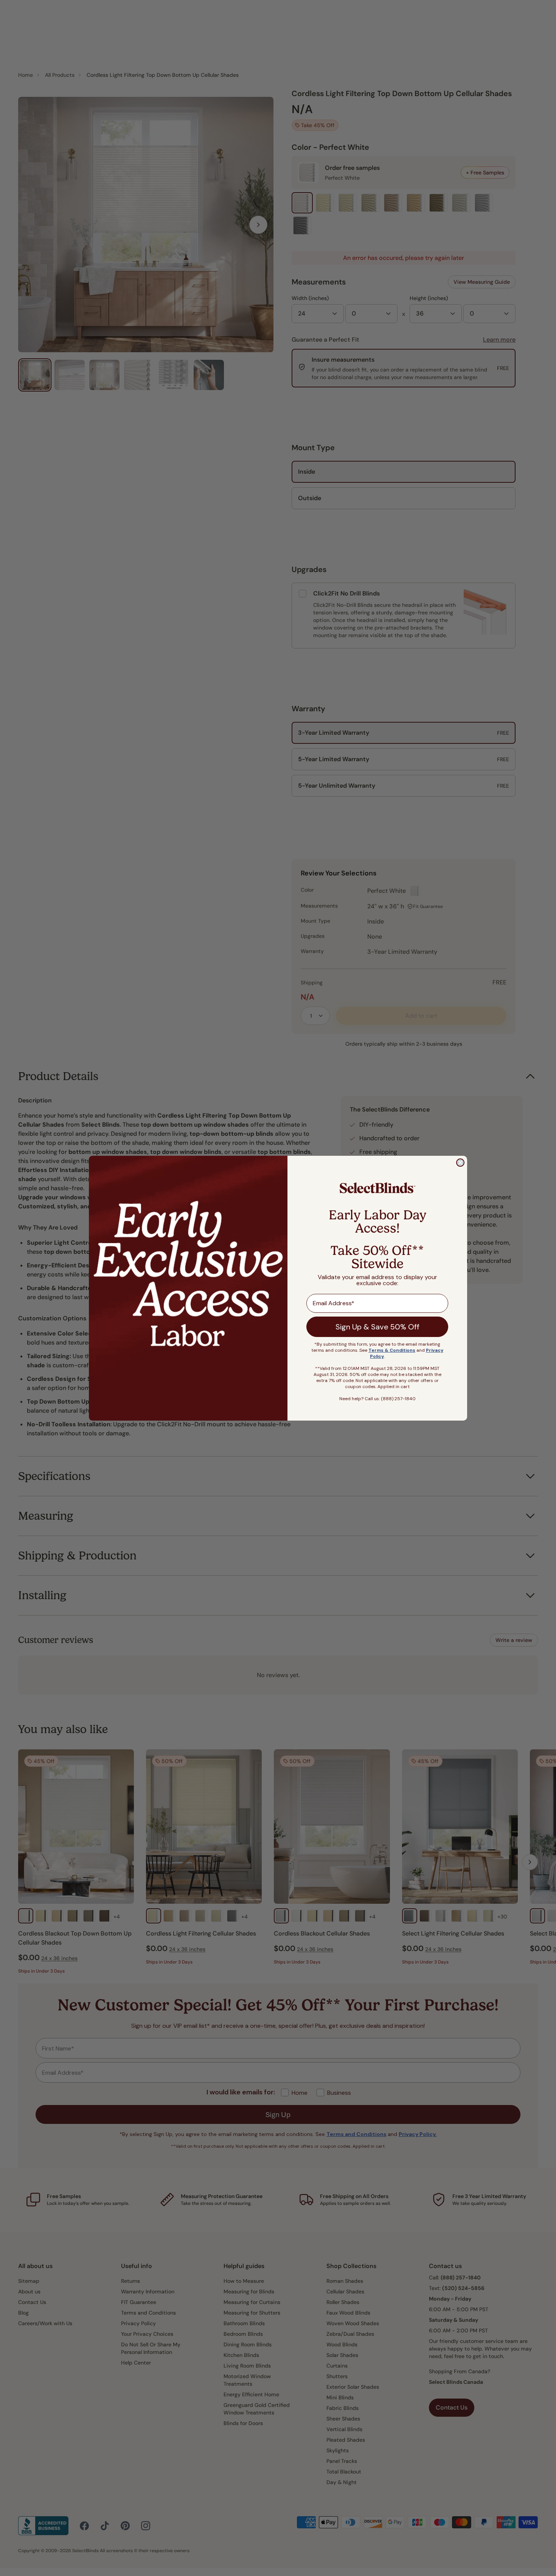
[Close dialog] (460, 1163)
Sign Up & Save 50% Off (377, 1327)
